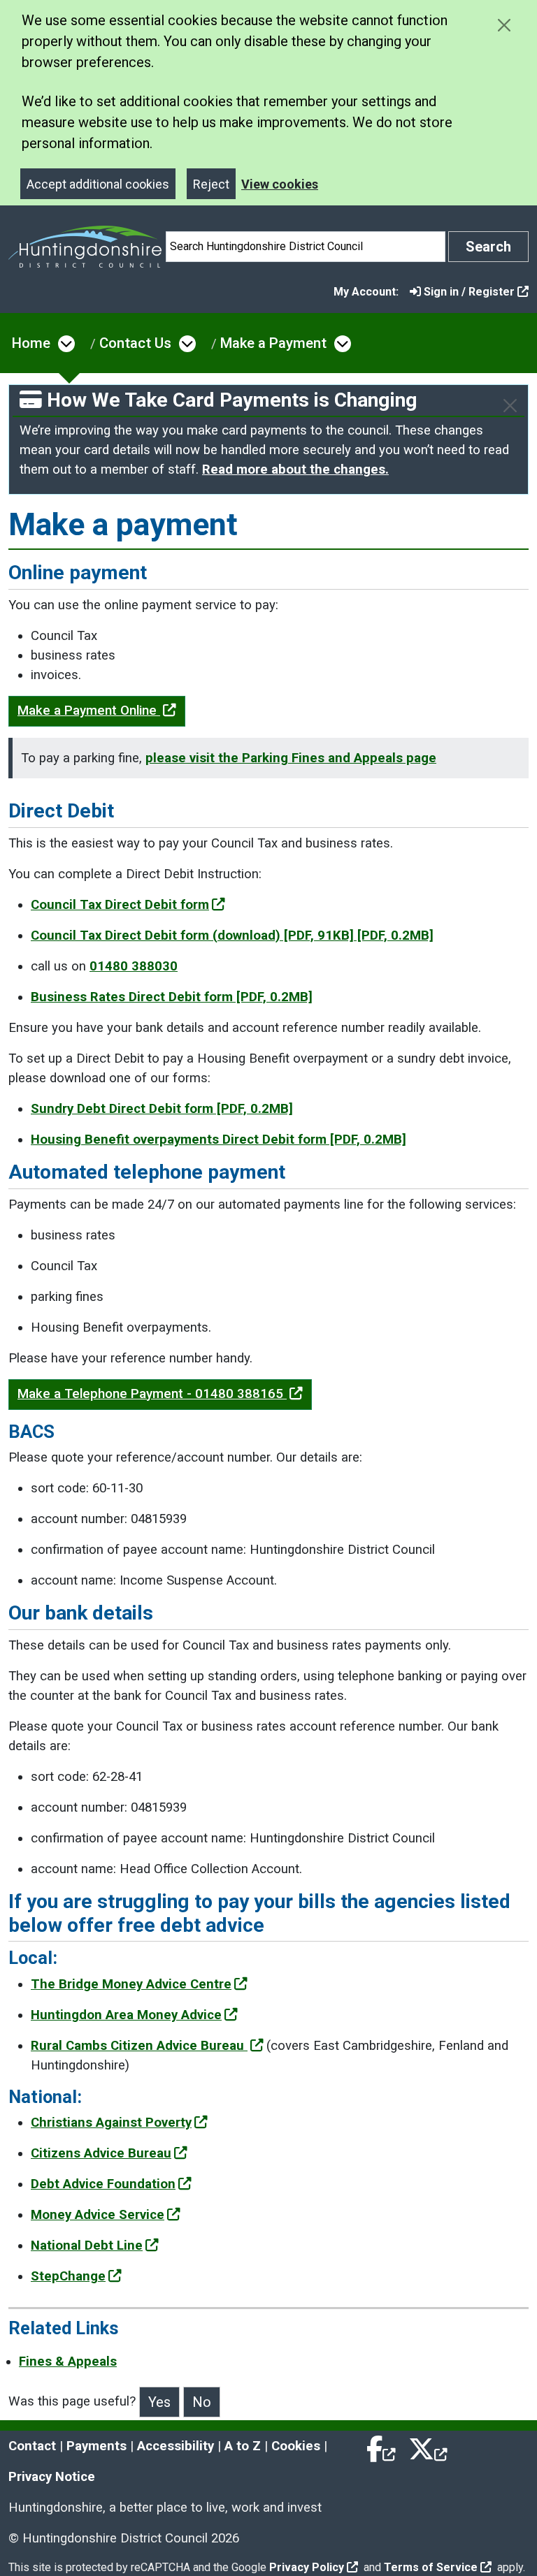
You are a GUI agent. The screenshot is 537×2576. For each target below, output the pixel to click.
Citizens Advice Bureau (101, 2153)
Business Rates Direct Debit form (172, 997)
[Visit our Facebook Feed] (382, 2446)
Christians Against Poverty (111, 2123)
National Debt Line (87, 2246)
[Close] (510, 406)
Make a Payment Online (89, 711)
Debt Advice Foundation (103, 2184)
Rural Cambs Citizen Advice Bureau (139, 2046)
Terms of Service (431, 2567)
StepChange (68, 2276)
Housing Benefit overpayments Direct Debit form (219, 1140)
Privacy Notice (52, 2477)
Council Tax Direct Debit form (120, 905)
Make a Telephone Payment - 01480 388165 (152, 1394)
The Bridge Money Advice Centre (131, 1984)
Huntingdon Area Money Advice (126, 2015)
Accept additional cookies (98, 184)
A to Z (243, 2446)
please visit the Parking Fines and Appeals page (291, 758)
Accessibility (176, 2446)
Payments (96, 2446)
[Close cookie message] (504, 25)
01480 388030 (134, 966)
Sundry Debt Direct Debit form (162, 1109)
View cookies (280, 184)
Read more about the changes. (295, 470)
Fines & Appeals (68, 2362)
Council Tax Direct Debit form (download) (232, 936)
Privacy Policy (307, 2567)
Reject (211, 184)
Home (31, 343)
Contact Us (135, 343)
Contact (32, 2446)
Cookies (296, 2446)
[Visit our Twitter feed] (428, 2446)
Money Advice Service (98, 2215)
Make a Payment (273, 343)
